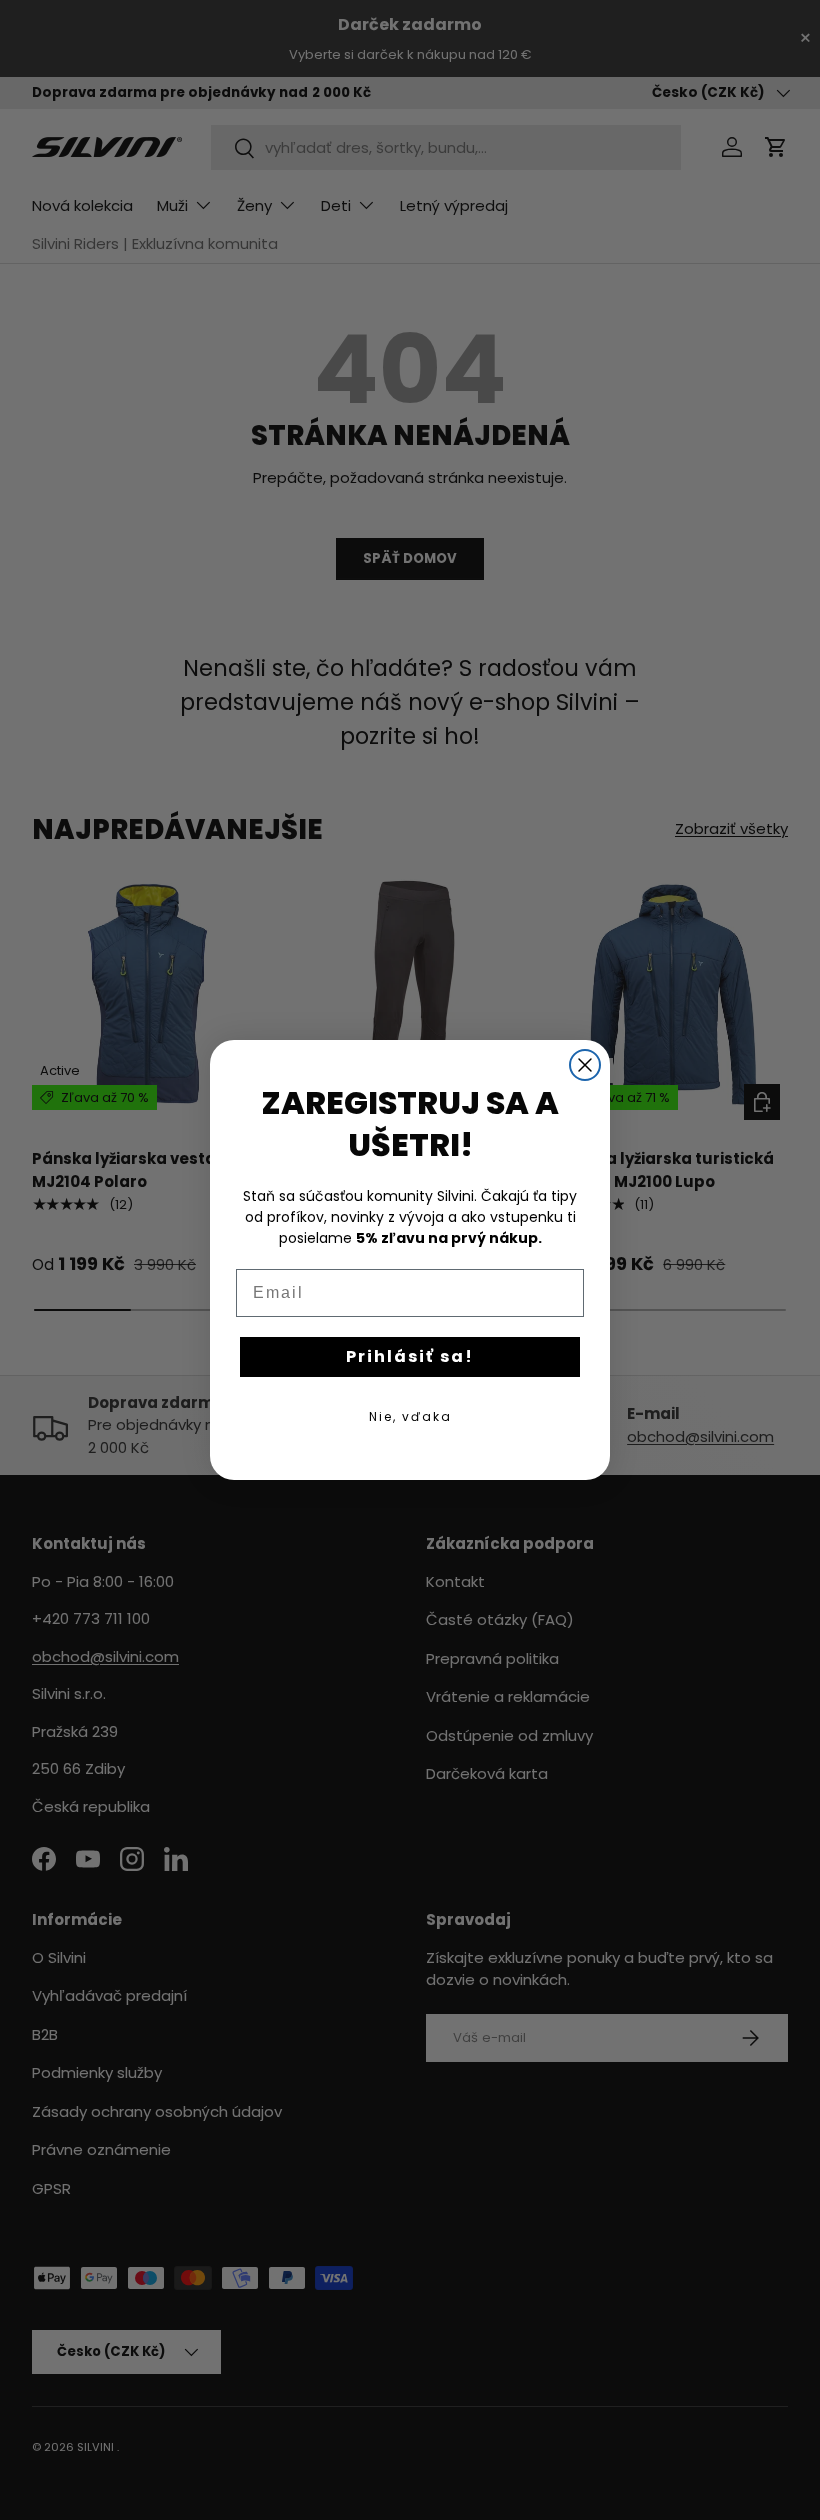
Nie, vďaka (410, 1416)
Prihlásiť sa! (410, 1356)
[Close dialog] (585, 1065)
